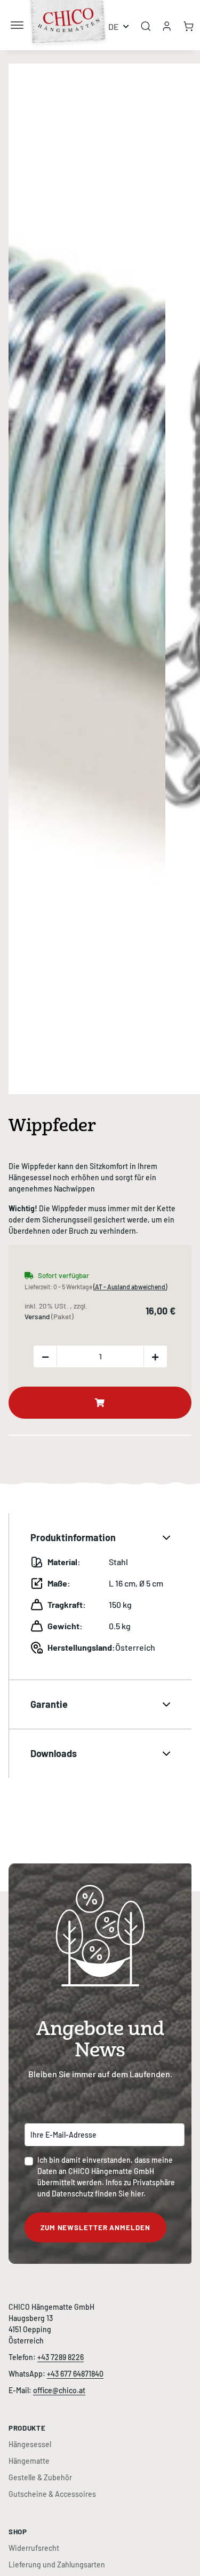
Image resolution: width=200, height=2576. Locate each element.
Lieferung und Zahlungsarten (57, 2565)
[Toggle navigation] (17, 21)
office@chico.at (59, 2390)
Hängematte (29, 2461)
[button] (167, 25)
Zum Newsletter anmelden (95, 2227)
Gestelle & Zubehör (40, 2477)
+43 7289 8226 (61, 2357)
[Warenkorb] (189, 25)
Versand (38, 1317)
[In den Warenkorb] (17, 58)
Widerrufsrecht (34, 2548)
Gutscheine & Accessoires (52, 2494)
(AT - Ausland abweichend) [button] (130, 1287)
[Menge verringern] (45, 1356)
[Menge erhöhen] (155, 1356)
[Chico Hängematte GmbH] (69, 13)
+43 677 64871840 (75, 2374)
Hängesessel (30, 2444)
